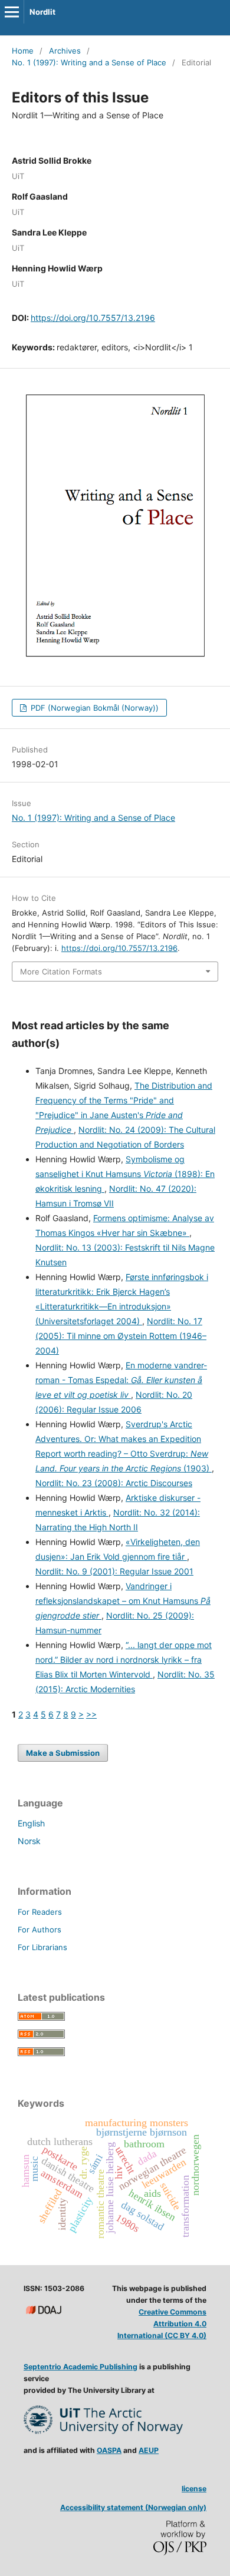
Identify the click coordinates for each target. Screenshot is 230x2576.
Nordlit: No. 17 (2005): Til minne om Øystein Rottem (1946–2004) (121, 1336)
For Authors (40, 1929)
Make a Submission (63, 1753)
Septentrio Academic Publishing (80, 2367)
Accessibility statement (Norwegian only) (133, 2507)
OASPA (109, 2450)
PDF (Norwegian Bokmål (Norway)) (93, 708)
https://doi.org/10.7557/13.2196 (93, 318)
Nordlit (42, 12)
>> (91, 1714)
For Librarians (42, 1947)
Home (23, 51)
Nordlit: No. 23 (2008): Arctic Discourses (114, 1483)
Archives (65, 51)
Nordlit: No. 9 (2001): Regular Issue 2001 (114, 1571)
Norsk (29, 1841)
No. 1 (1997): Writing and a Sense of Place (89, 62)
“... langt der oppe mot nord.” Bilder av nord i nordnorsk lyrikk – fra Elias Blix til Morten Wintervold (124, 1660)
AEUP (149, 2450)
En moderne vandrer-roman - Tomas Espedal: (121, 1380)
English (31, 1823)
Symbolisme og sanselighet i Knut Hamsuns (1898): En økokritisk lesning (125, 1174)
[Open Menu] (12, 12)
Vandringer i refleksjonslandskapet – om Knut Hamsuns (123, 1601)
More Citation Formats (61, 972)
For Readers (40, 1912)
